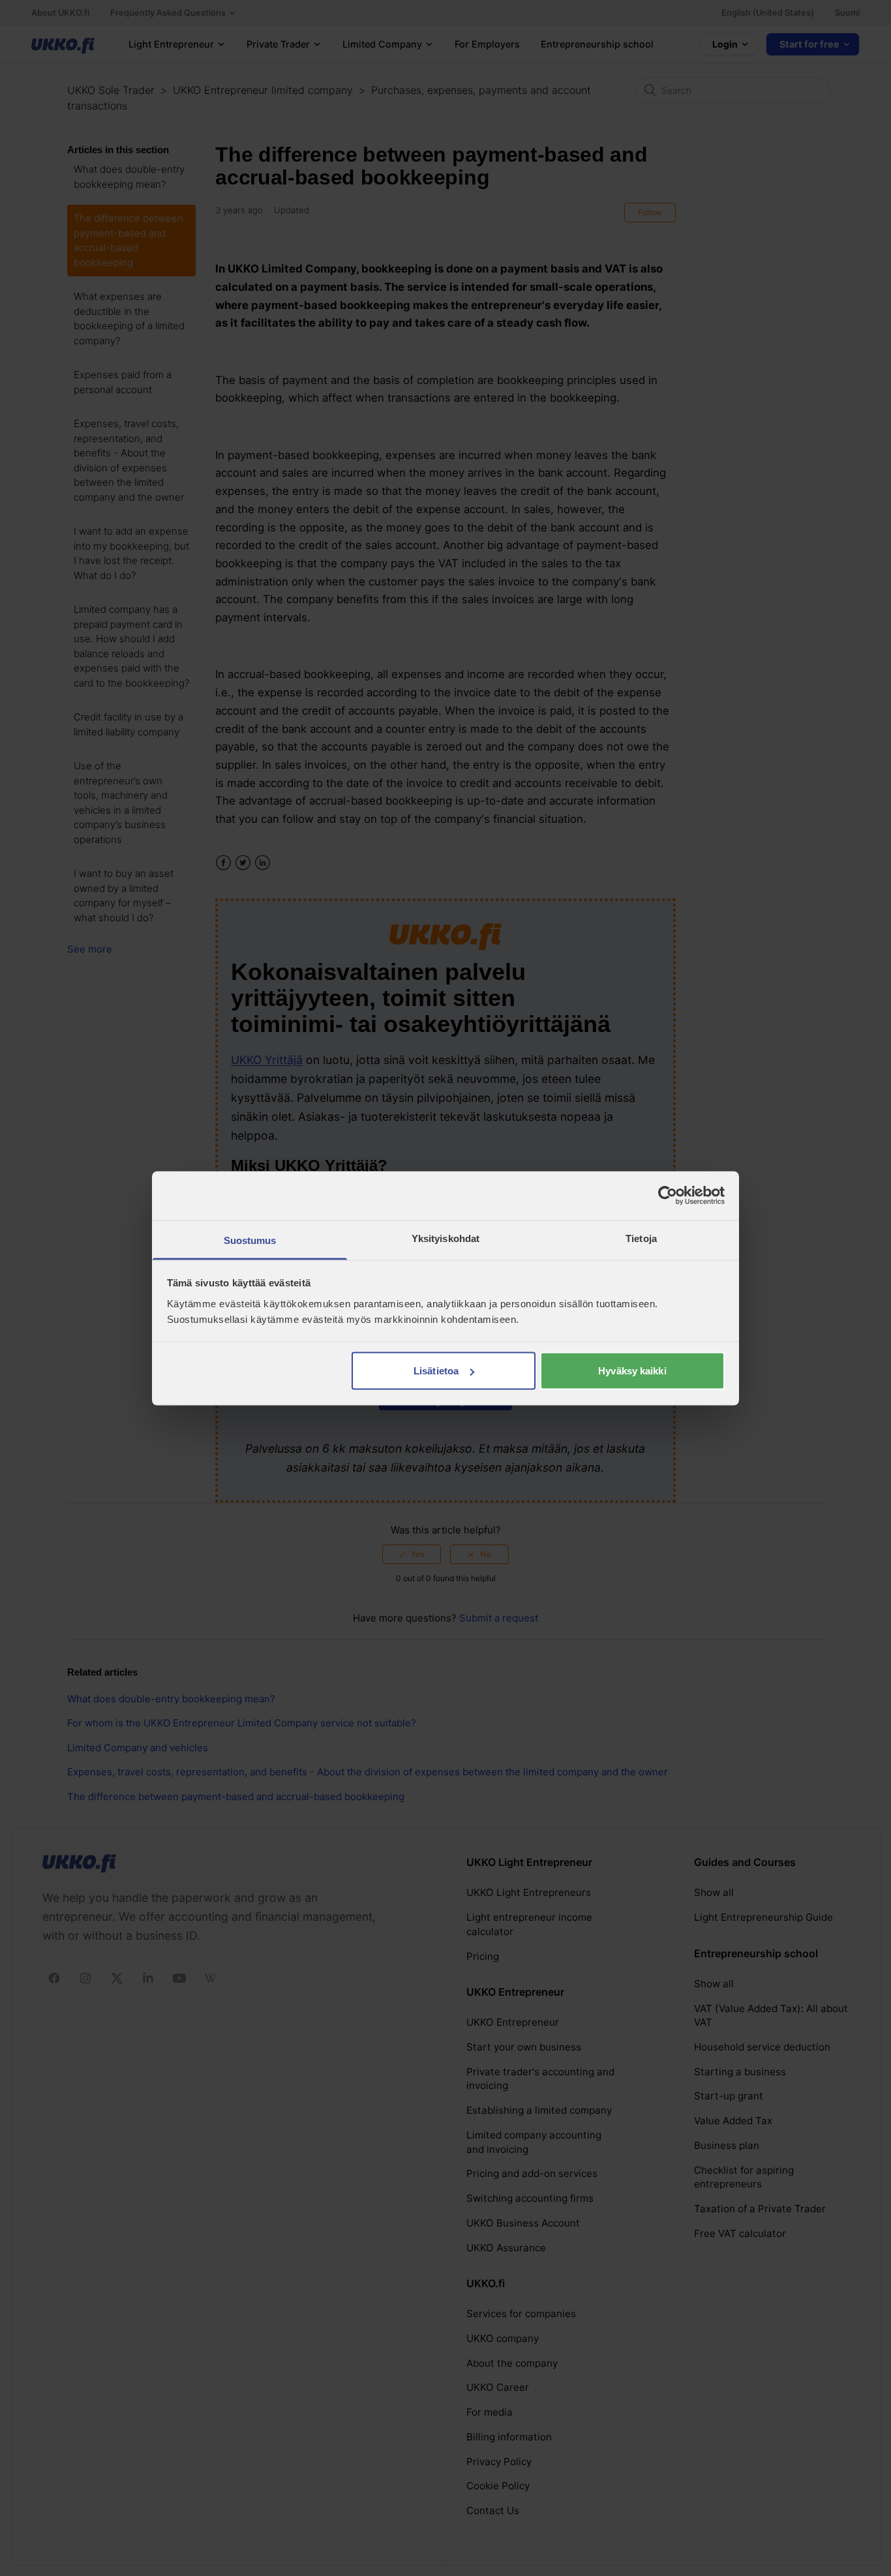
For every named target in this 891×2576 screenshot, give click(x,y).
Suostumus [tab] (250, 1240)
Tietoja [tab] (641, 1238)
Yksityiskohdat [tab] (445, 1238)
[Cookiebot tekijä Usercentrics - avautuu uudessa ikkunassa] (668, 1196)
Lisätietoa (436, 1371)
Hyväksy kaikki (632, 1371)
